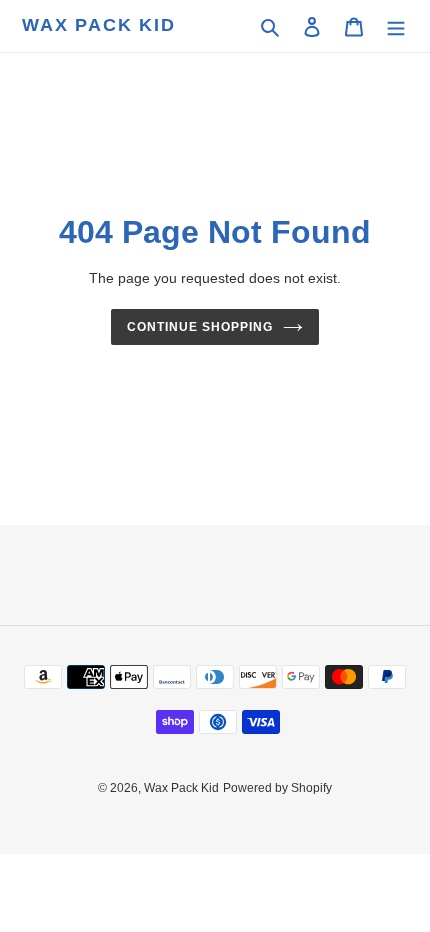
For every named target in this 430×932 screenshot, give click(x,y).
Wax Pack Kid (99, 25)
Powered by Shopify (277, 788)
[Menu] (396, 26)
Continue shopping (200, 327)
